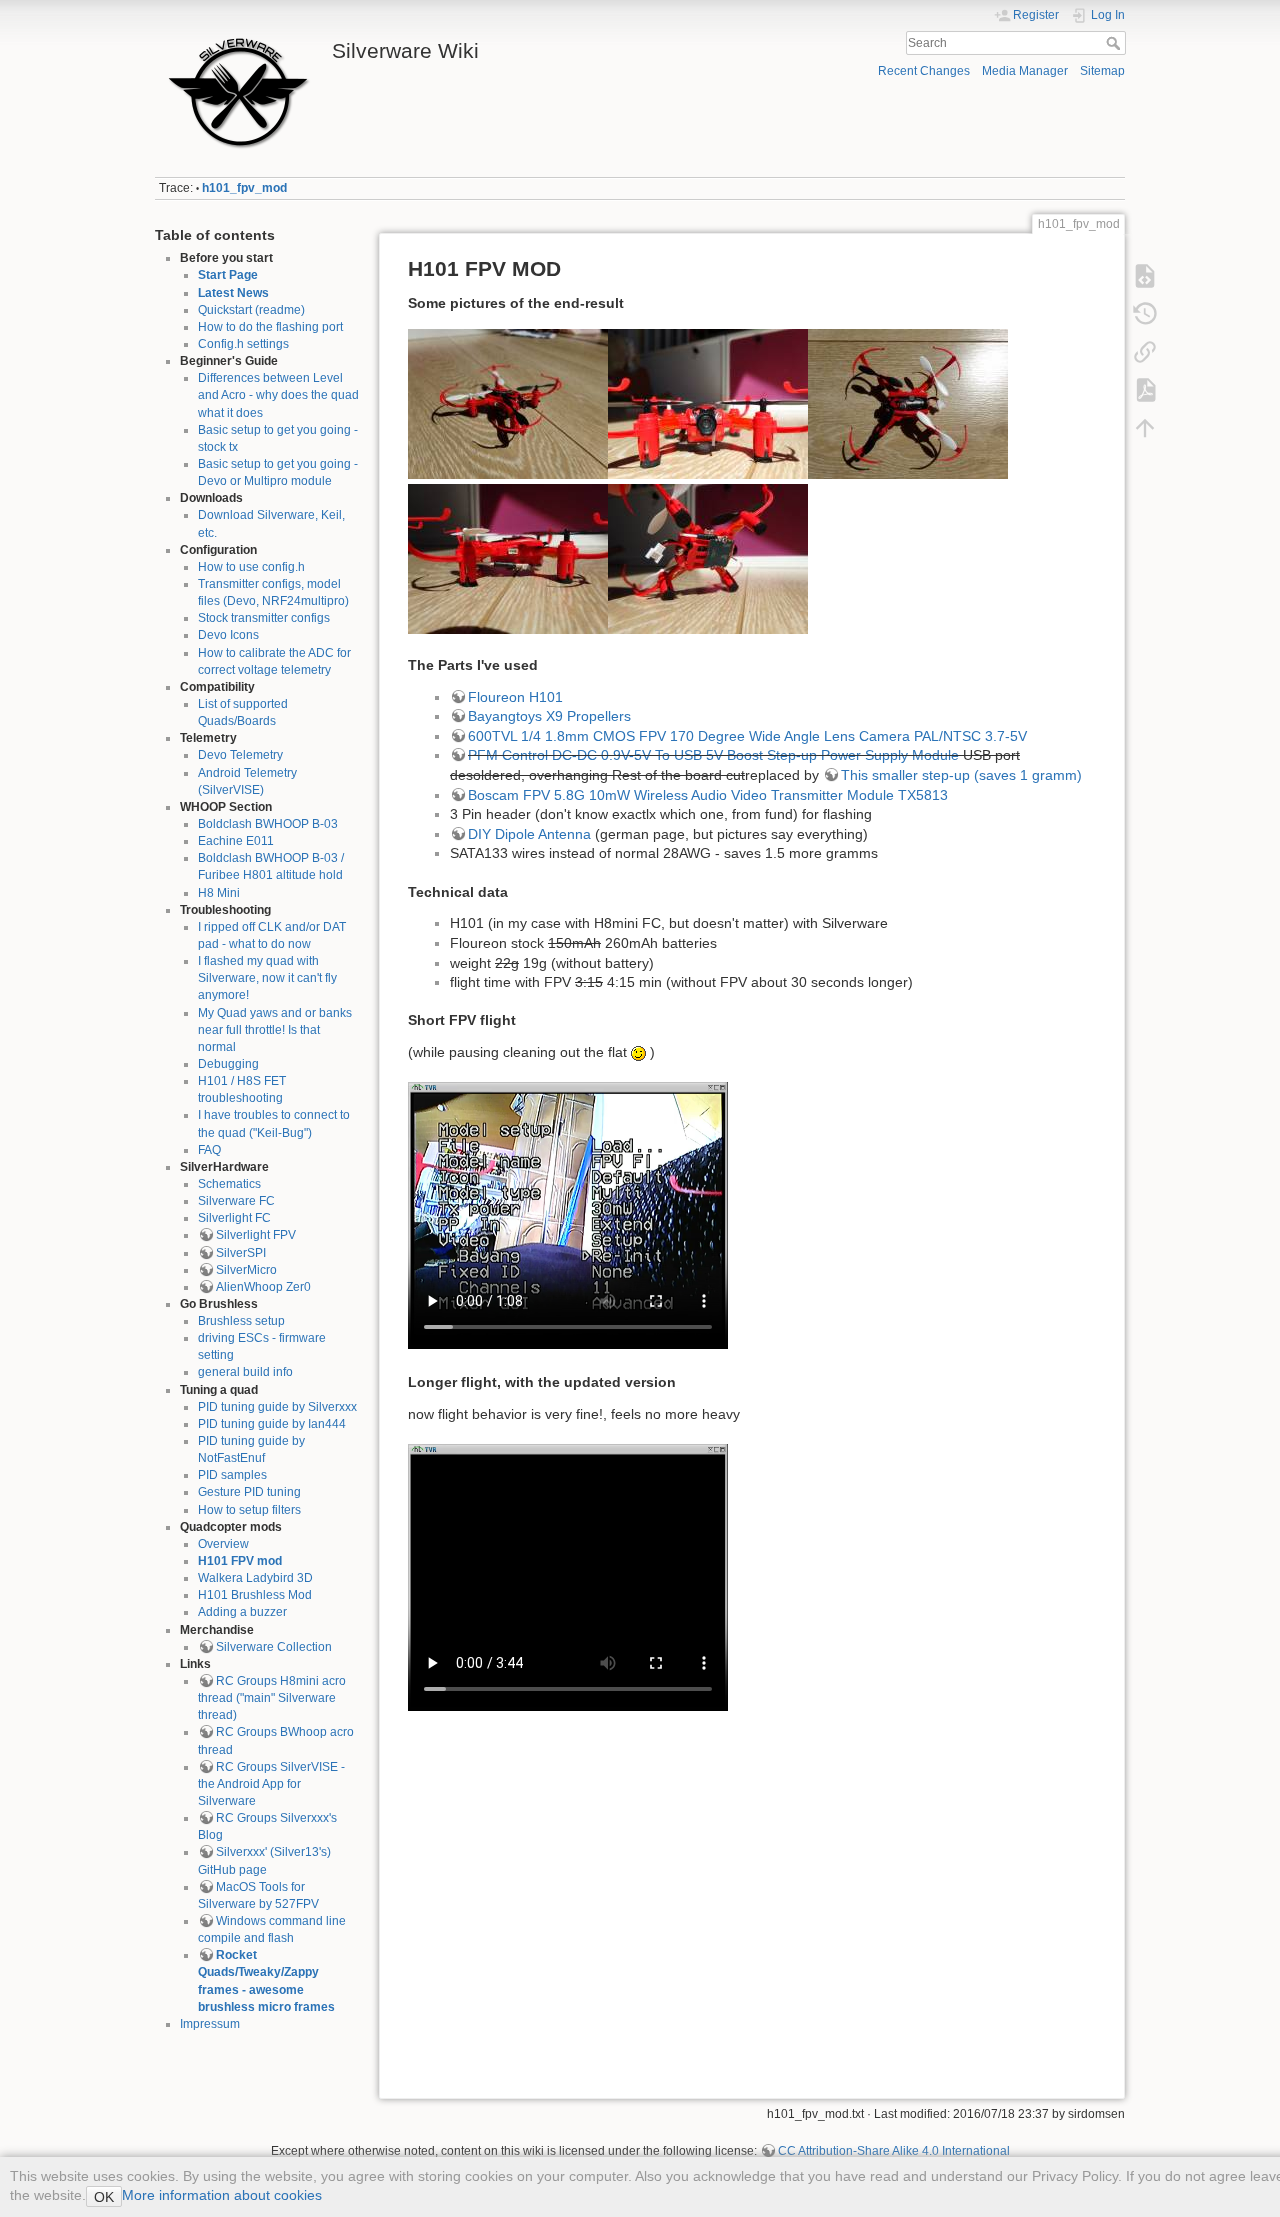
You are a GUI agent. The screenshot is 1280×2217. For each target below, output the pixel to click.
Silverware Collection (274, 1647)
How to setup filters (249, 1510)
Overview (223, 1544)
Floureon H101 (515, 697)
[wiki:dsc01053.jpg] (508, 558)
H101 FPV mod (240, 1561)
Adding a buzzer (242, 1612)
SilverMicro (246, 1270)
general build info (245, 1372)
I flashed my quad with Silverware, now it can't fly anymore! (267, 978)
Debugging (228, 1064)
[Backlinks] (1145, 352)
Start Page (228, 275)
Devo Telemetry (240, 755)
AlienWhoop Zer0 (263, 1287)
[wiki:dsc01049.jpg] (508, 403)
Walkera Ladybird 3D (255, 1578)
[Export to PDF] (1145, 390)
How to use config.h (251, 567)
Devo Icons (228, 635)
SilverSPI (241, 1253)
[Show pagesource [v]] (1145, 276)
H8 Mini (219, 893)
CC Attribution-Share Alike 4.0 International (894, 2151)
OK (104, 2197)
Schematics (229, 1184)
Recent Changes (924, 71)
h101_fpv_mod (244, 188)
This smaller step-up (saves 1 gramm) (961, 775)
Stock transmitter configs (264, 618)
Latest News (233, 293)
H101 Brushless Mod (255, 1595)
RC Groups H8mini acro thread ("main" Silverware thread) (272, 1698)
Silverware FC (236, 1201)
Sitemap (1102, 71)
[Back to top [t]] (1145, 428)
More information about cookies (222, 2195)
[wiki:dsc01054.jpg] (708, 558)
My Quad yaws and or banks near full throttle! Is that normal (275, 1030)
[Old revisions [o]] (1145, 314)
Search (1115, 43)
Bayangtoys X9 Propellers (549, 716)
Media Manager (1025, 71)
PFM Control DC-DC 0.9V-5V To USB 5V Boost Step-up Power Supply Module (713, 755)
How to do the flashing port (270, 327)
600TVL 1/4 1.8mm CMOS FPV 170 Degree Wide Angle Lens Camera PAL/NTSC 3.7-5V (747, 736)
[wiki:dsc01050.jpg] (708, 403)
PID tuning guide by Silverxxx (277, 1407)
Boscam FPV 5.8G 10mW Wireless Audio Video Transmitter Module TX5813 (708, 795)
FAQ (209, 1150)
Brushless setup (241, 1321)
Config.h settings (243, 344)
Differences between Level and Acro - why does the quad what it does (278, 395)
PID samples (232, 1475)
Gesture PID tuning (249, 1492)
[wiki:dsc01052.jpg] (908, 403)
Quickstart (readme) (251, 310)
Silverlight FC (234, 1218)
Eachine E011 (236, 841)
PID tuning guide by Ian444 (272, 1424)
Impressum (210, 2024)
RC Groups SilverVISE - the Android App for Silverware (271, 1784)
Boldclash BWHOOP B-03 (268, 824)
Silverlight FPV (256, 1235)
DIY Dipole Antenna (529, 834)
